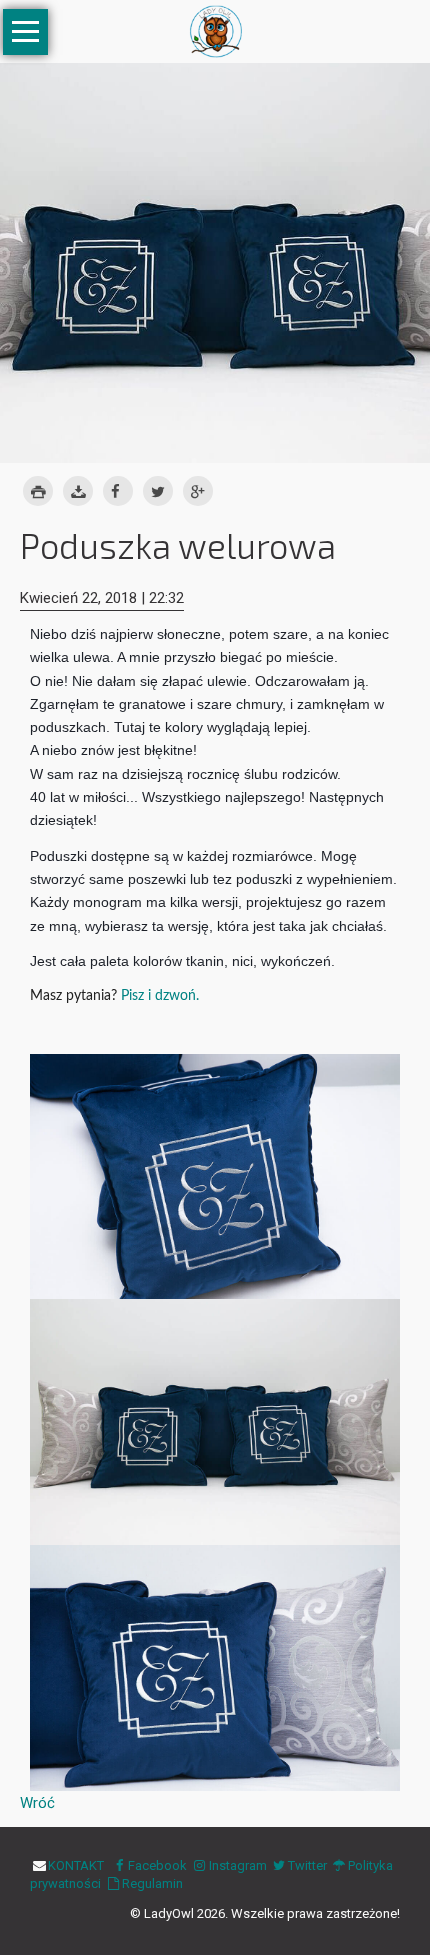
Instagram (237, 1865)
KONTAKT (76, 1865)
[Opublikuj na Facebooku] (118, 492)
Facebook (157, 1865)
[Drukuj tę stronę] (38, 492)
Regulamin (152, 1883)
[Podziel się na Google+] (198, 492)
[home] (215, 30)
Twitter (307, 1865)
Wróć (37, 1803)
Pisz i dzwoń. (160, 996)
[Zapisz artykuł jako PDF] (78, 492)
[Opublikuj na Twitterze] (158, 492)
